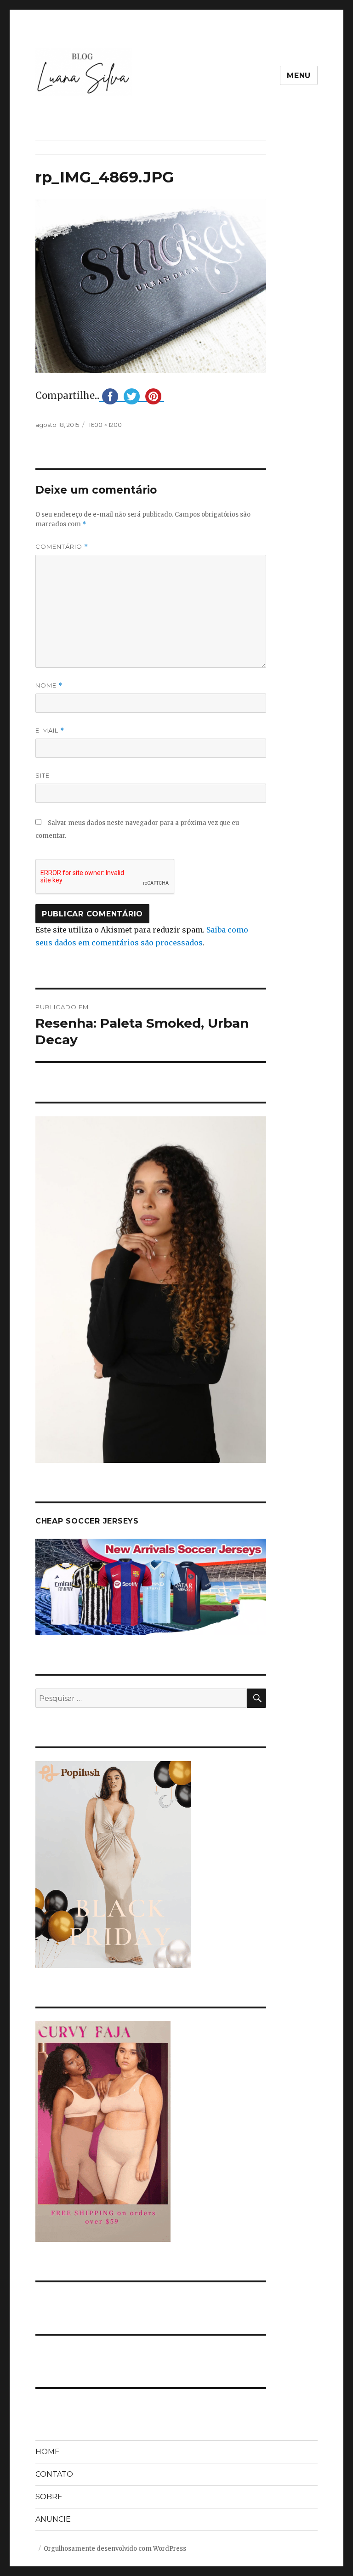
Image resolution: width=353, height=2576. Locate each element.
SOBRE (49, 2497)
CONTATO (54, 2474)
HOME (48, 2452)
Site (43, 775)
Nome (49, 685)
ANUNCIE (53, 2519)
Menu (299, 76)
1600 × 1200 (105, 425)
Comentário (62, 547)
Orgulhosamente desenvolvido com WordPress (115, 2549)
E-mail (50, 731)
